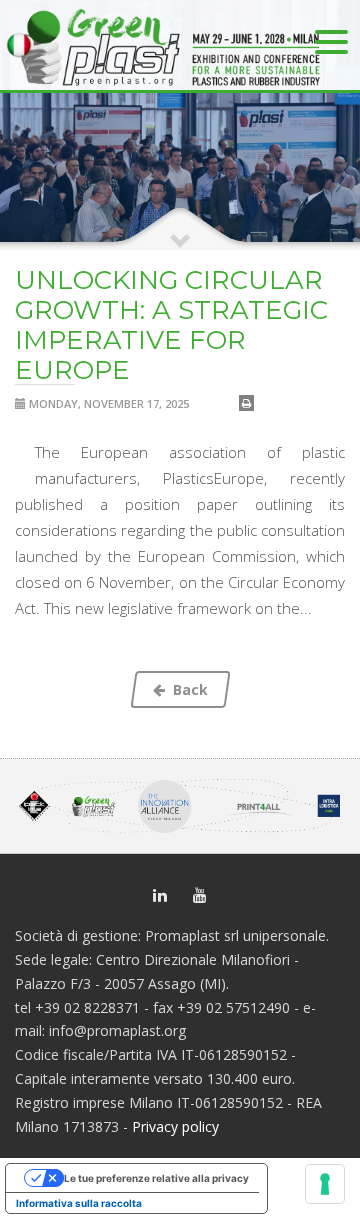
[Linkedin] (160, 894)
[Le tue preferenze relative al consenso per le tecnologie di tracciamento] (325, 1184)
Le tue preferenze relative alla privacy (156, 1178)
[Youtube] (200, 894)
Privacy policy (175, 1126)
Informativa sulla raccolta (79, 1203)
